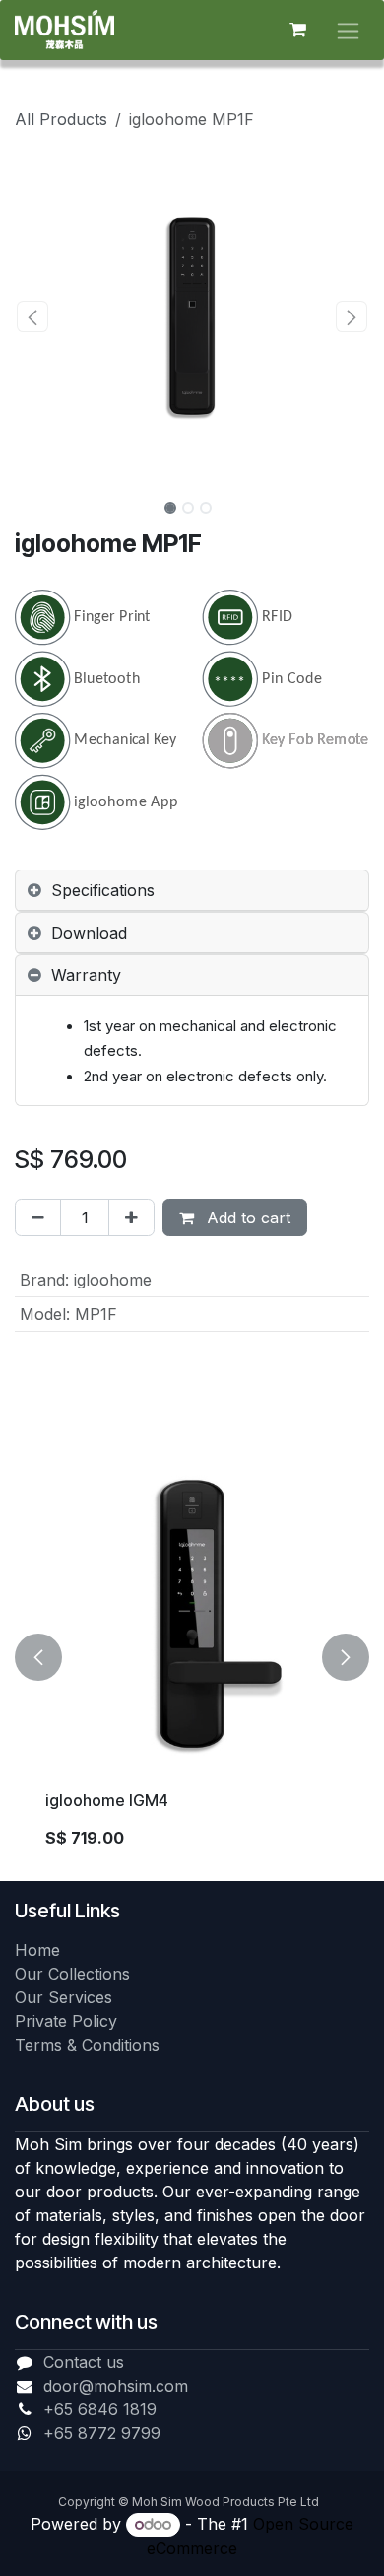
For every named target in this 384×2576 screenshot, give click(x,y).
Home (37, 1950)
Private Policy (66, 2021)
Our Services (64, 1997)
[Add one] (131, 1218)
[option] (192, 1658)
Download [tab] (89, 933)
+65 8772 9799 (102, 2433)
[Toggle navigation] (348, 30)
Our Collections (72, 1974)
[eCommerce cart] (297, 30)
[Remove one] (38, 1218)
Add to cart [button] (246, 1218)
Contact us (84, 2362)
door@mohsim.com (116, 2386)
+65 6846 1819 (100, 2409)
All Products (61, 119)
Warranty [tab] (86, 975)
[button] (32, 316)
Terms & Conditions (87, 2045)
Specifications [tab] (103, 890)
